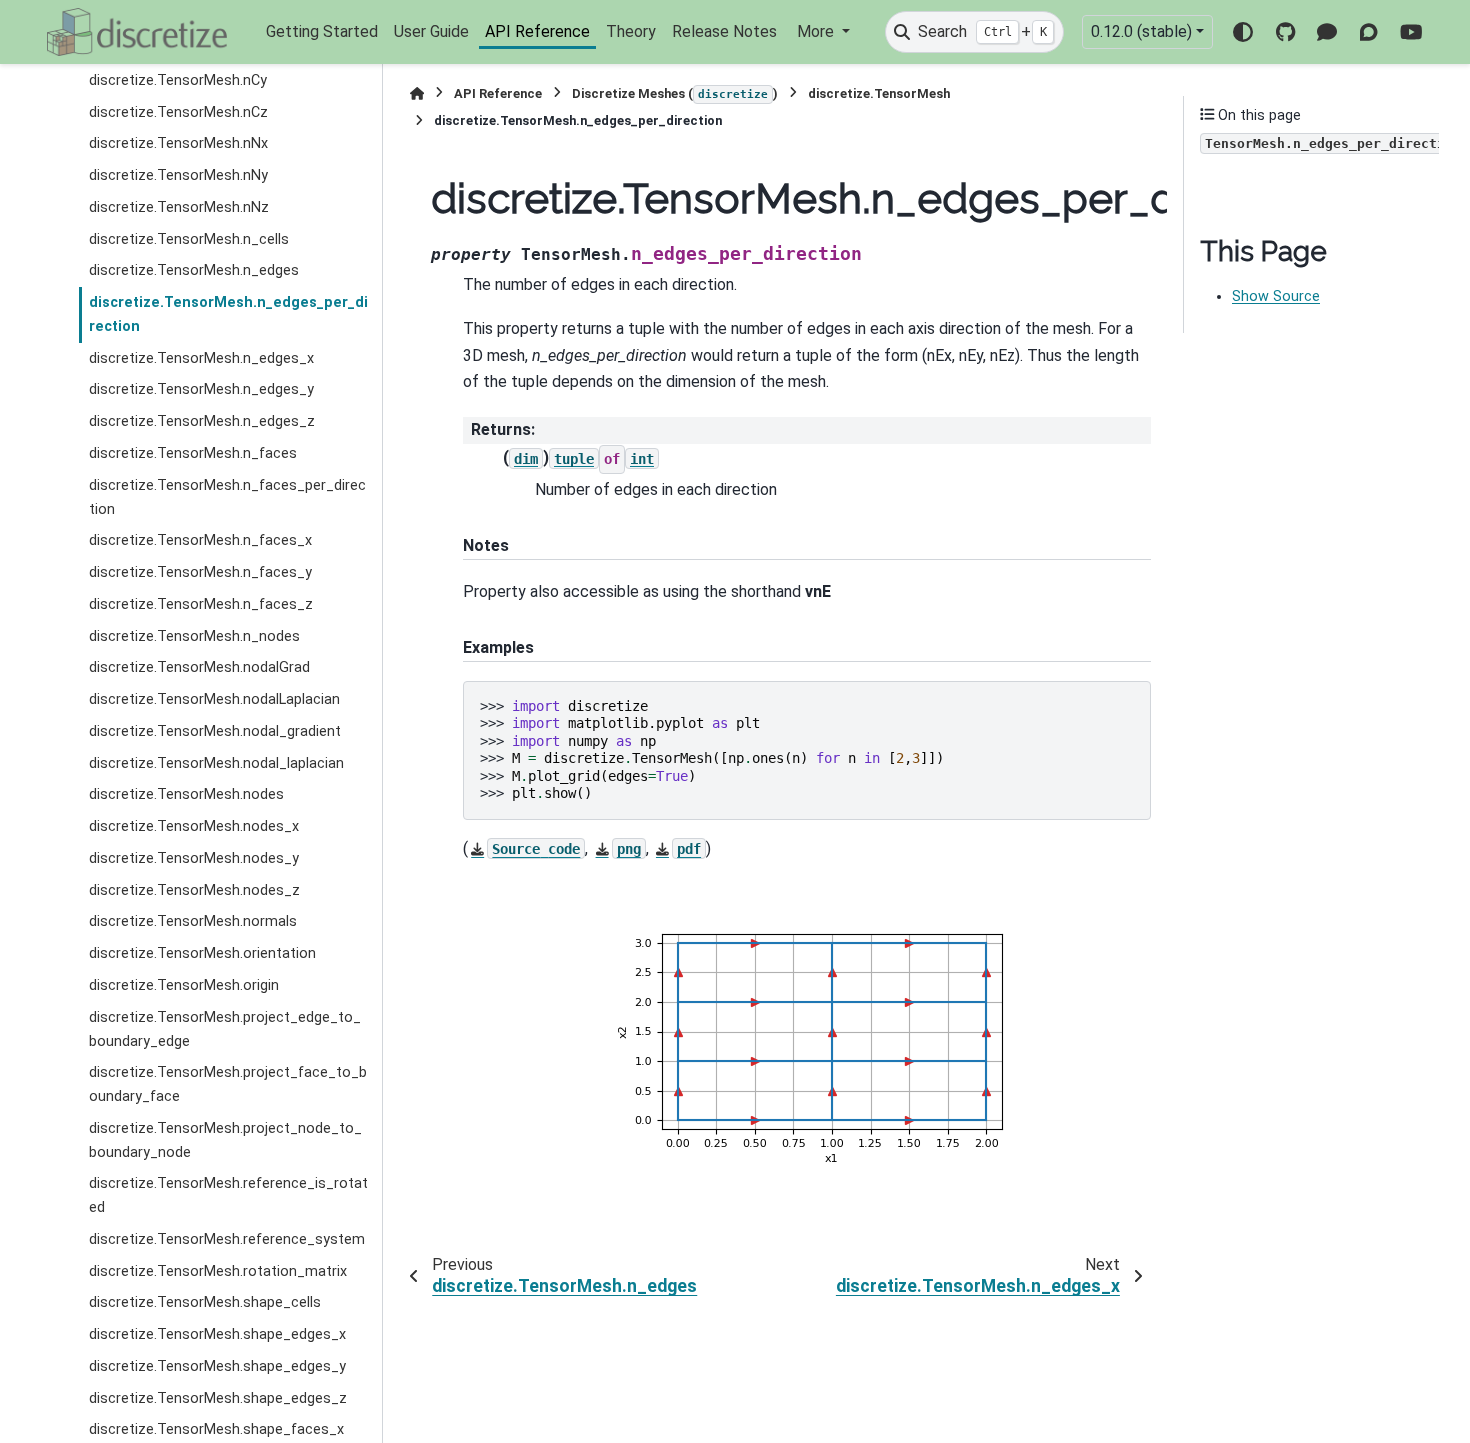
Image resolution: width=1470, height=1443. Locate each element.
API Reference (537, 31)
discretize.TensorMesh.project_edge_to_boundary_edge (225, 1028)
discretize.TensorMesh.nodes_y (194, 858)
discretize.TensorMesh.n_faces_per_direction (227, 496)
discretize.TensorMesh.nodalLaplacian (214, 699)
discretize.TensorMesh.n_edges (194, 270)
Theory (631, 31)
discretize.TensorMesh (879, 93)
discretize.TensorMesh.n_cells (189, 238)
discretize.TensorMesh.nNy (178, 175)
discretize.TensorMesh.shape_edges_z (218, 1397)
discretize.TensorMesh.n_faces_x (200, 540)
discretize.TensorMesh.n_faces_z (201, 604)
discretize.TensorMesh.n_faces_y (200, 572)
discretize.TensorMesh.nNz (179, 207)
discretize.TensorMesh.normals (193, 921)
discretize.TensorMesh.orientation (202, 953)
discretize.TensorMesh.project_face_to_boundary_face (228, 1084)
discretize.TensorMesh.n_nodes (194, 635)
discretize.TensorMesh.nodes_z (194, 889)
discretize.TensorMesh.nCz (178, 111)
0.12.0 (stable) (1141, 31)
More (817, 31)
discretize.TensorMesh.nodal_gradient (215, 731)
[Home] (417, 93)
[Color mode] (1243, 32)
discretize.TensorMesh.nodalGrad (199, 667)
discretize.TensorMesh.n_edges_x (201, 357)
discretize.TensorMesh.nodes (186, 794)
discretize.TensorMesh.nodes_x (194, 826)
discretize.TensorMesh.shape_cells (205, 1302)
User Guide (431, 31)
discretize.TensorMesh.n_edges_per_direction (228, 314)
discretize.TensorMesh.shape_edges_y (217, 1366)
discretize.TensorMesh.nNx (178, 143)
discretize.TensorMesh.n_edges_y (201, 389)
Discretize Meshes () (675, 93)
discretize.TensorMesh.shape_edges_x (217, 1334)
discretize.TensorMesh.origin (184, 985)
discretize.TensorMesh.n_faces (193, 453)
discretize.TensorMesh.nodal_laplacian (216, 762)
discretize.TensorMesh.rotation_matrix (218, 1270)
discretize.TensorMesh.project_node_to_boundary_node (225, 1140)
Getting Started (322, 31)
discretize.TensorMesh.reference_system (227, 1239)
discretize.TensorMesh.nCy (178, 79)
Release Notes (724, 31)
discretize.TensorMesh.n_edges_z (202, 421)
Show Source (1276, 296)
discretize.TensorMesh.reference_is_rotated (228, 1195)
